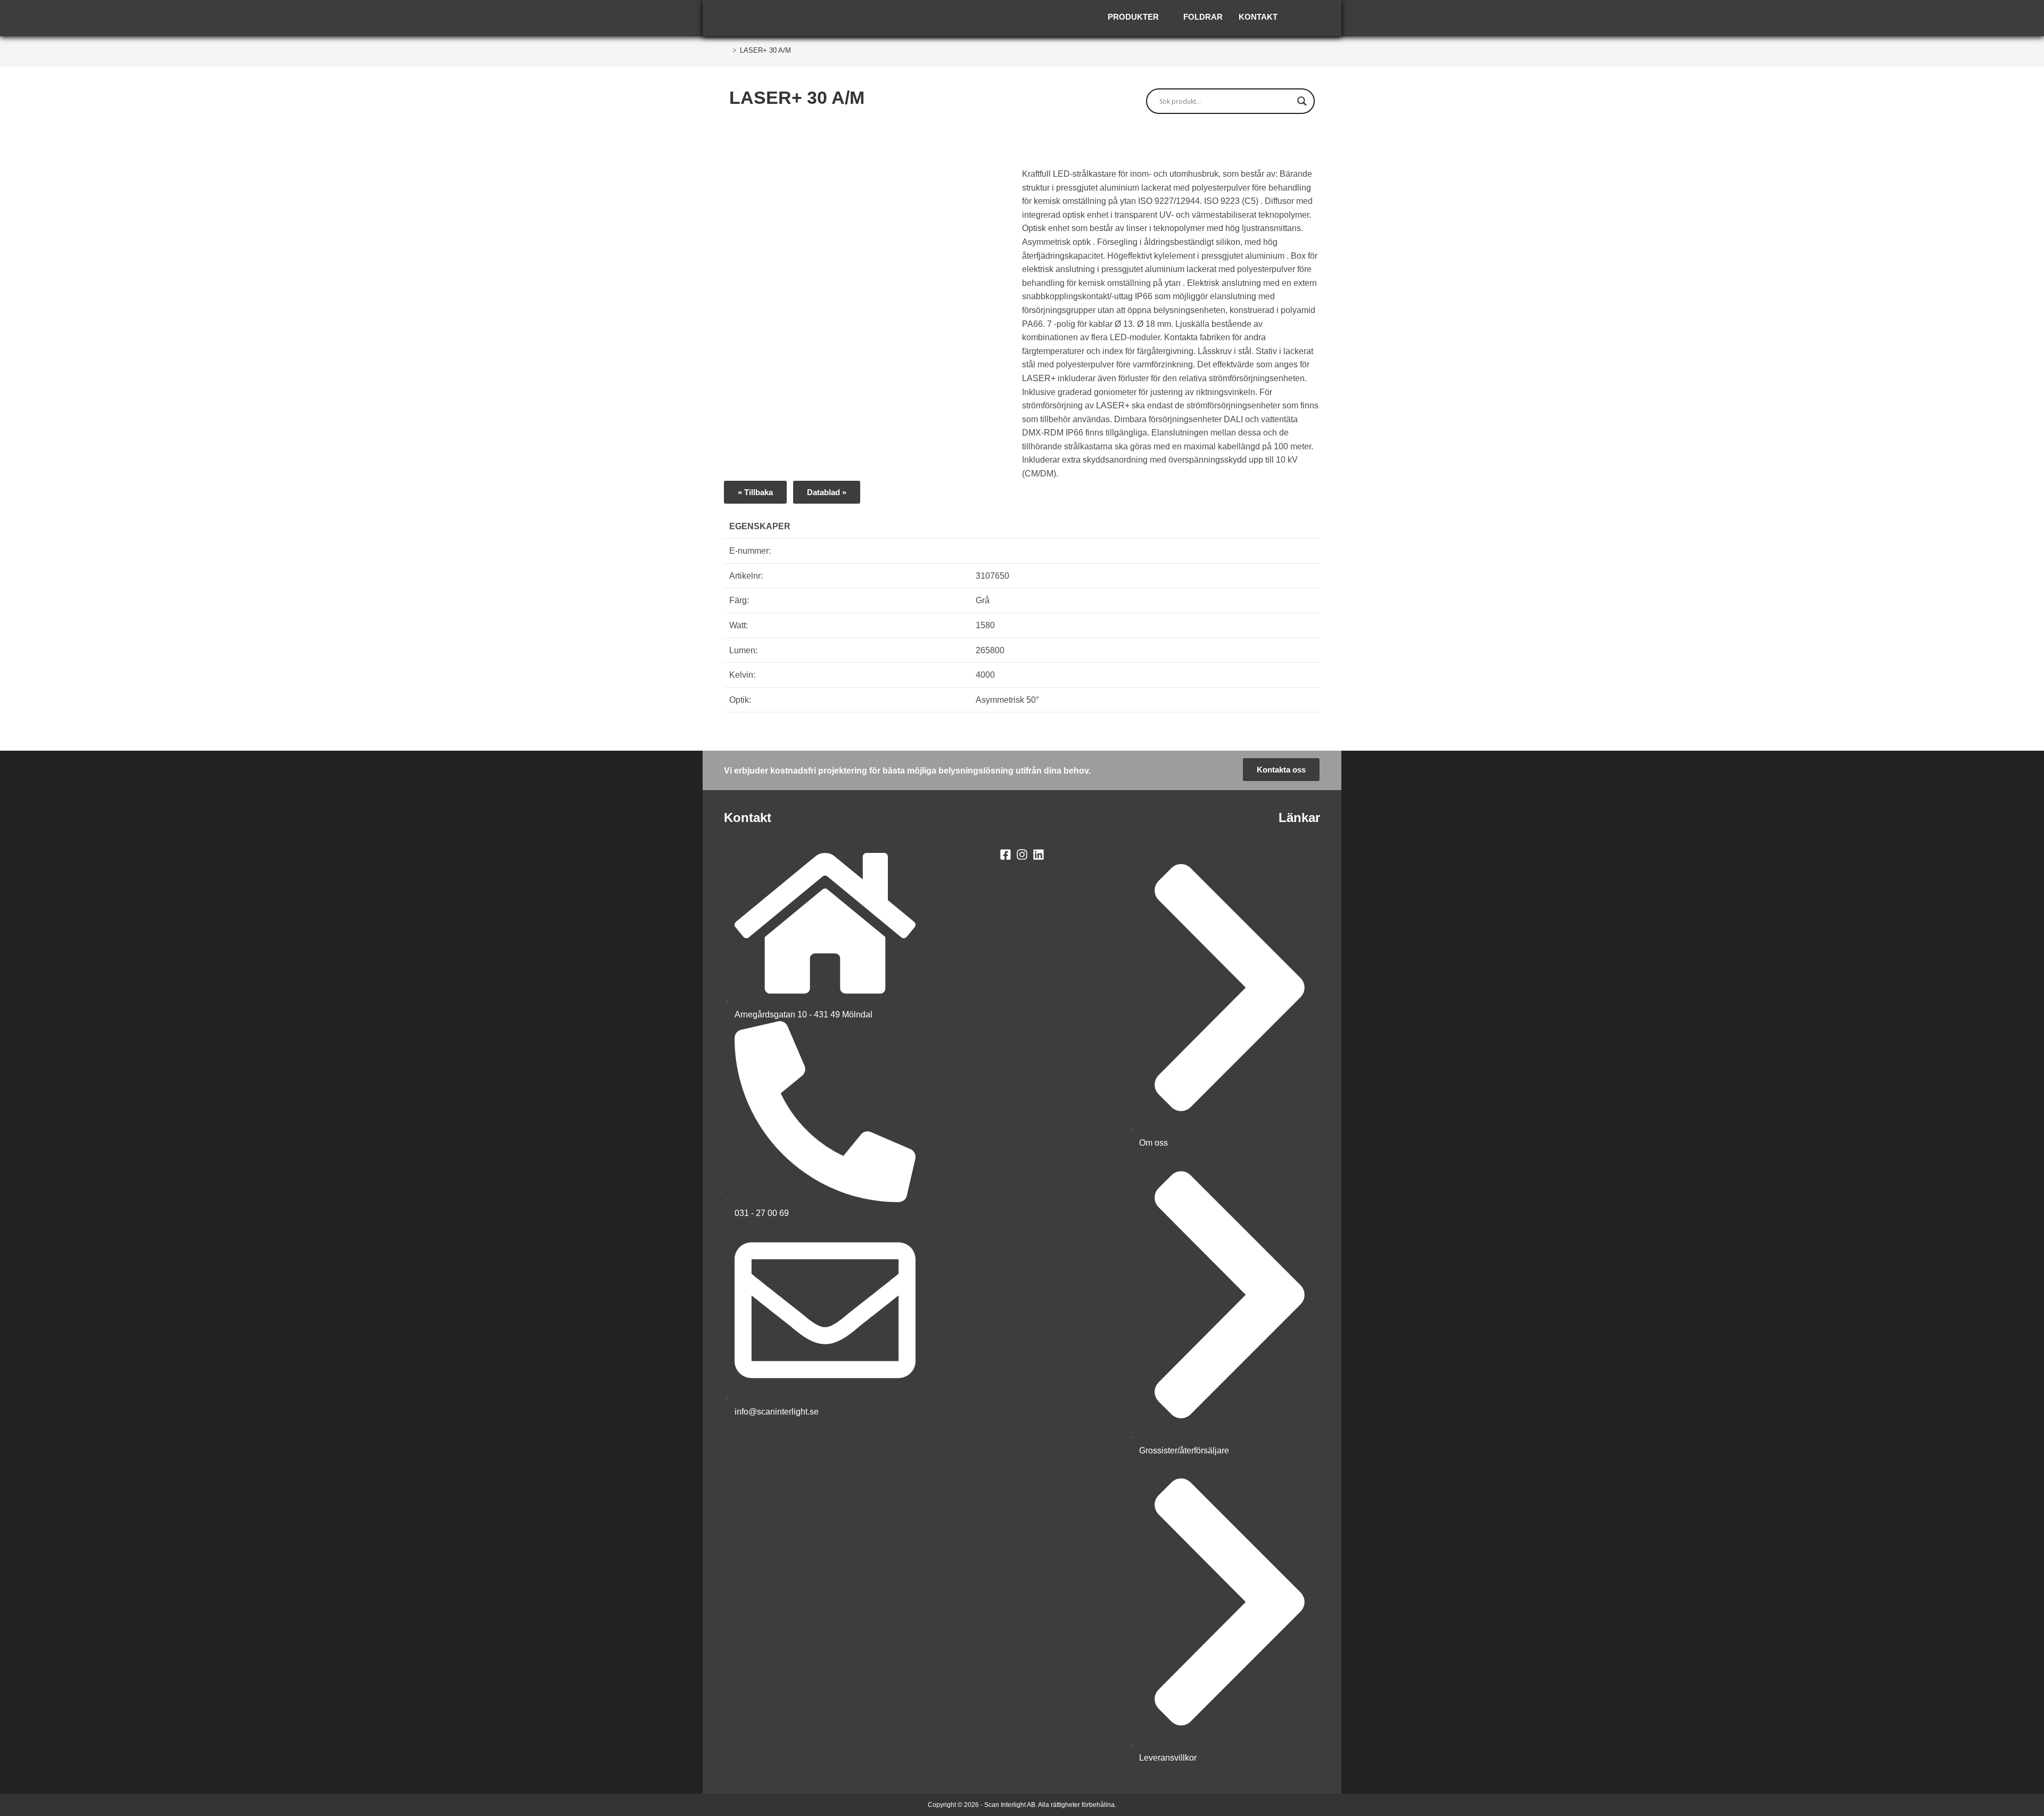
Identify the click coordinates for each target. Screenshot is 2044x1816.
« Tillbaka (755, 492)
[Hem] (727, 50)
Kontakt (1258, 17)
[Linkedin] (1038, 855)
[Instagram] (1022, 855)
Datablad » (827, 492)
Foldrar (1203, 17)
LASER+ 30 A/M (765, 50)
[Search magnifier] (1302, 101)
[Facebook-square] (1006, 855)
